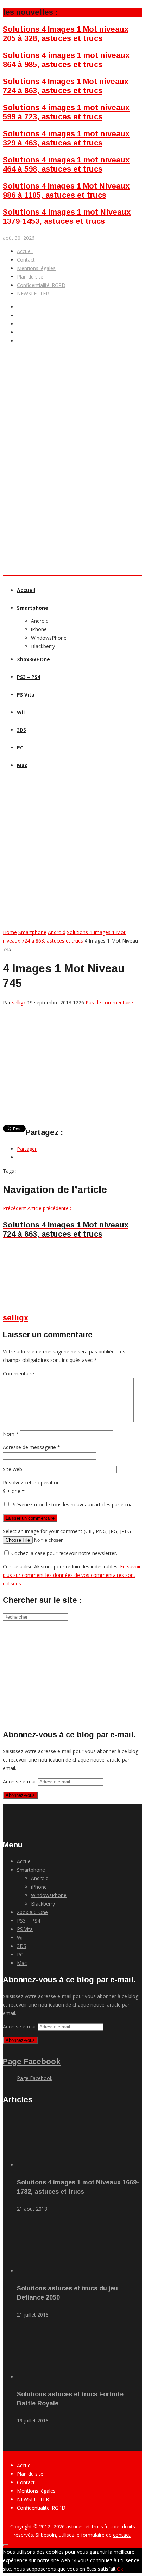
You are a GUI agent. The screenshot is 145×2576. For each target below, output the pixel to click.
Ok (120, 2569)
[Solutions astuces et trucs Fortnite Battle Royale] (56, 2377)
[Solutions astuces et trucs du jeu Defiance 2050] (56, 2271)
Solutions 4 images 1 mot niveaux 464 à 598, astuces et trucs (66, 164)
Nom (11, 1434)
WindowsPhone (49, 638)
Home (10, 932)
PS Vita (26, 695)
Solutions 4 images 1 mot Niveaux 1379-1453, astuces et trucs (67, 217)
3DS (21, 730)
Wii (21, 712)
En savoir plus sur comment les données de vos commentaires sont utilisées (72, 1575)
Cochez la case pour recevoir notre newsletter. (64, 1553)
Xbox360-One (33, 659)
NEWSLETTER (33, 294)
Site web (12, 1469)
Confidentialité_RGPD (41, 285)
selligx (19, 1002)
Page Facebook (32, 2061)
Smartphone (33, 608)
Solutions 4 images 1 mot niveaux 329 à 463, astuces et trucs (66, 138)
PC (20, 748)
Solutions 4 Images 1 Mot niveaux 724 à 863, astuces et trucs (66, 86)
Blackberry (43, 646)
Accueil (25, 251)
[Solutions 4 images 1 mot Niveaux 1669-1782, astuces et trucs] (56, 2165)
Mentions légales (36, 268)
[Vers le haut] (6, 2545)
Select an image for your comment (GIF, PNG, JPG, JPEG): (68, 1531)
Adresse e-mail (20, 1782)
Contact (26, 260)
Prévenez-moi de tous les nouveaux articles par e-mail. (74, 1504)
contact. (122, 2535)
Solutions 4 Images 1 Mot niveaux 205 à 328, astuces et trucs (66, 34)
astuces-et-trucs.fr (87, 2526)
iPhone (39, 629)
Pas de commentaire (109, 1002)
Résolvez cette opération (31, 1483)
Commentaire (18, 1373)
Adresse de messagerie (31, 1447)
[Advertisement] (72, 491)
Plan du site (30, 277)
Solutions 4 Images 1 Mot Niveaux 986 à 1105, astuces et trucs (66, 190)
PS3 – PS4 (29, 677)
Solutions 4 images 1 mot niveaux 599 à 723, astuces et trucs (66, 112)
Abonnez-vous (20, 1795)
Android (40, 621)
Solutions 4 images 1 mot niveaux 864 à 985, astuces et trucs (66, 60)
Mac (22, 765)
